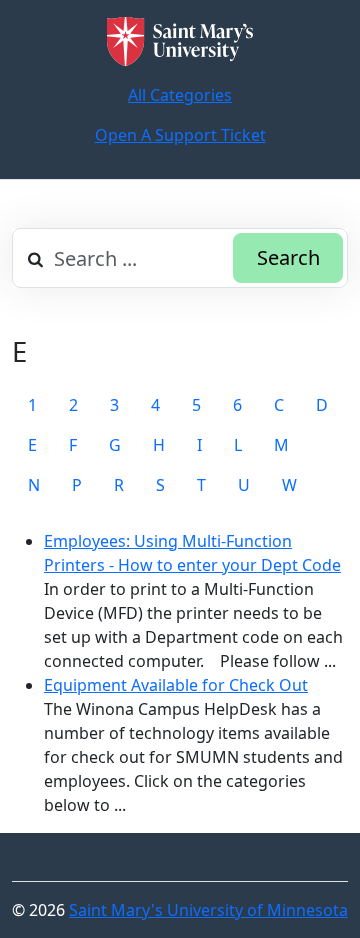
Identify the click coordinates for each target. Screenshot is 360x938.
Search (288, 257)
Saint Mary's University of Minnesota (208, 910)
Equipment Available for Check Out (176, 685)
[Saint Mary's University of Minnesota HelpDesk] (180, 41)
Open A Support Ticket (180, 135)
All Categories (180, 95)
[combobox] (180, 258)
